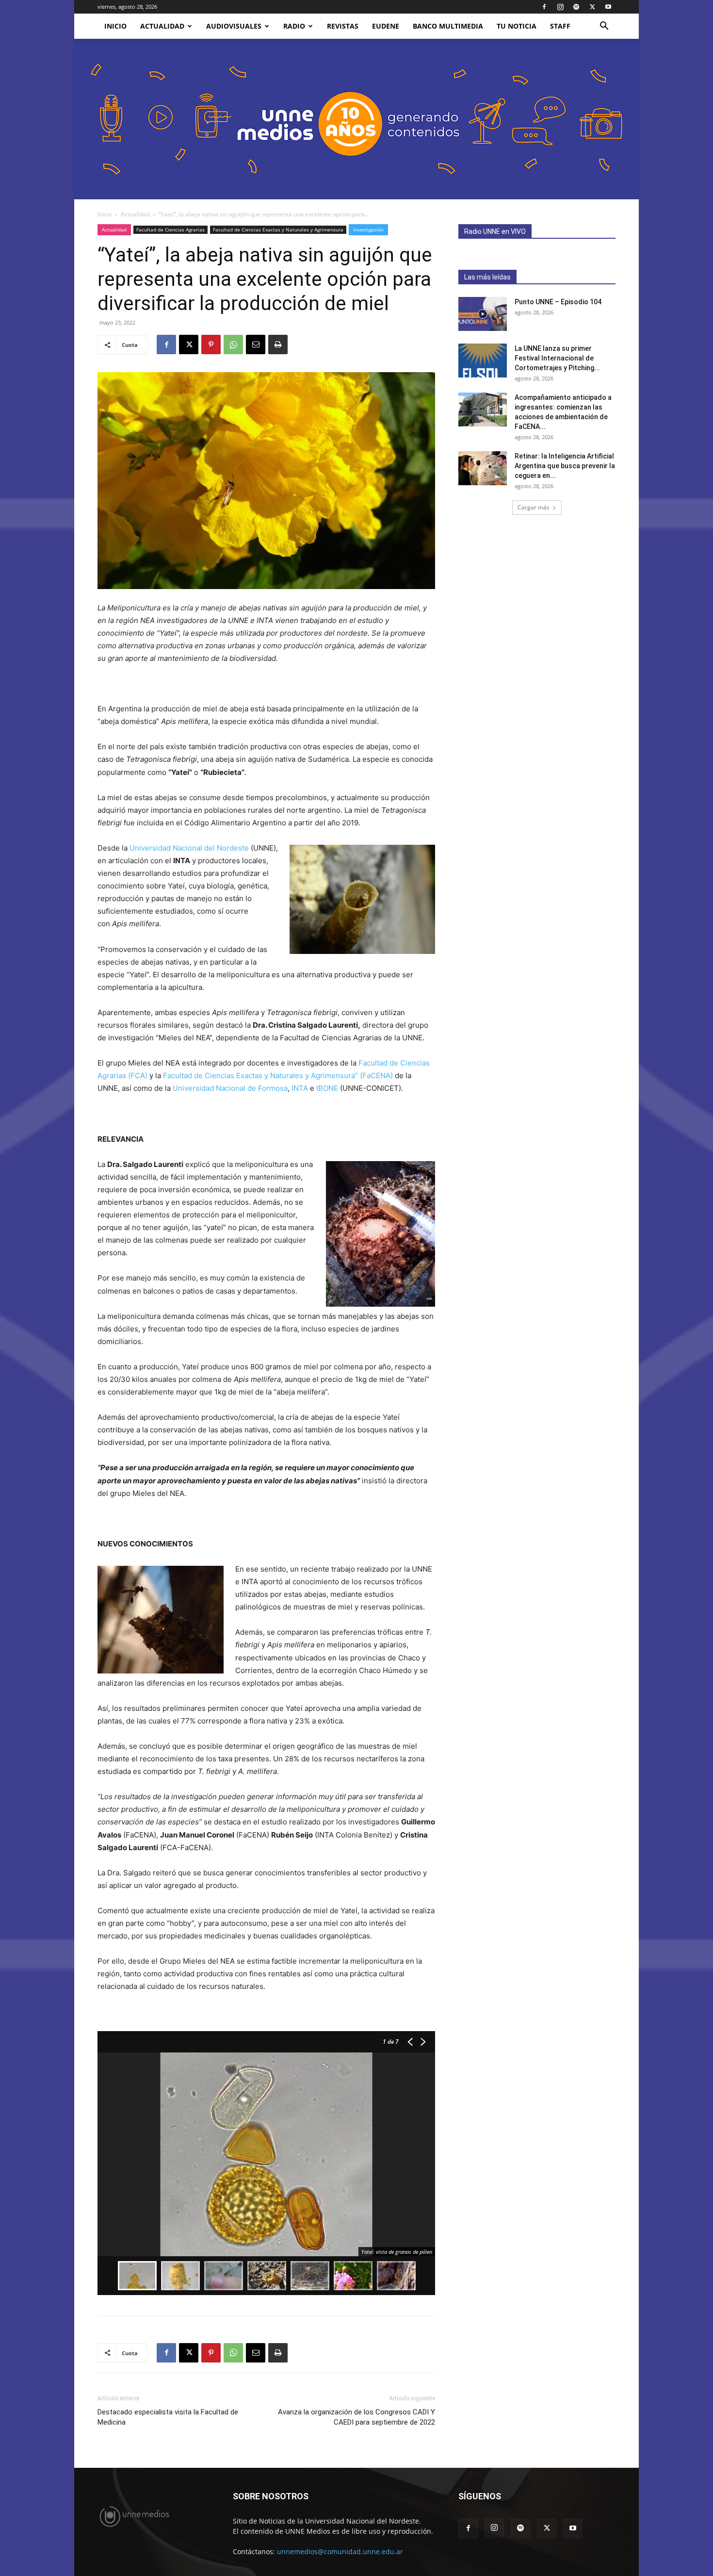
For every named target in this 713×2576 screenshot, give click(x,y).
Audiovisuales (234, 26)
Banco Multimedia (448, 26)
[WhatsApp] (233, 345)
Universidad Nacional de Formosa (230, 1088)
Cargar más (534, 507)
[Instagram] (560, 7)
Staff (560, 26)
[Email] (256, 345)
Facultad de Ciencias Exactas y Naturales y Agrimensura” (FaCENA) (278, 1075)
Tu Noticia (517, 26)
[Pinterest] (211, 345)
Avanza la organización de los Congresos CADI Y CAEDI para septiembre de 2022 (356, 2417)
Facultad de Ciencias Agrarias (170, 230)
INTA (300, 1088)
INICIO (115, 26)
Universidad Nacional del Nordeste (189, 848)
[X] (592, 7)
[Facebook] (544, 7)
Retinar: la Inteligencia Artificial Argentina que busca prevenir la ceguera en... (565, 466)
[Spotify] (576, 7)
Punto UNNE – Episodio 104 (558, 302)
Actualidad (162, 26)
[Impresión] (278, 345)
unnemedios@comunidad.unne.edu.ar (340, 2551)
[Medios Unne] (356, 119)
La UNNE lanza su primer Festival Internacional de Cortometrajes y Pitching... (557, 358)
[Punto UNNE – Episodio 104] (483, 314)
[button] (604, 27)
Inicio (105, 214)
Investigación (368, 230)
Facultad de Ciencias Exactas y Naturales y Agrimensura (278, 230)
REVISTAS (343, 26)
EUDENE (386, 26)
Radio (294, 26)
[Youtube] (608, 7)
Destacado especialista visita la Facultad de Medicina (168, 2417)
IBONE (327, 1088)
